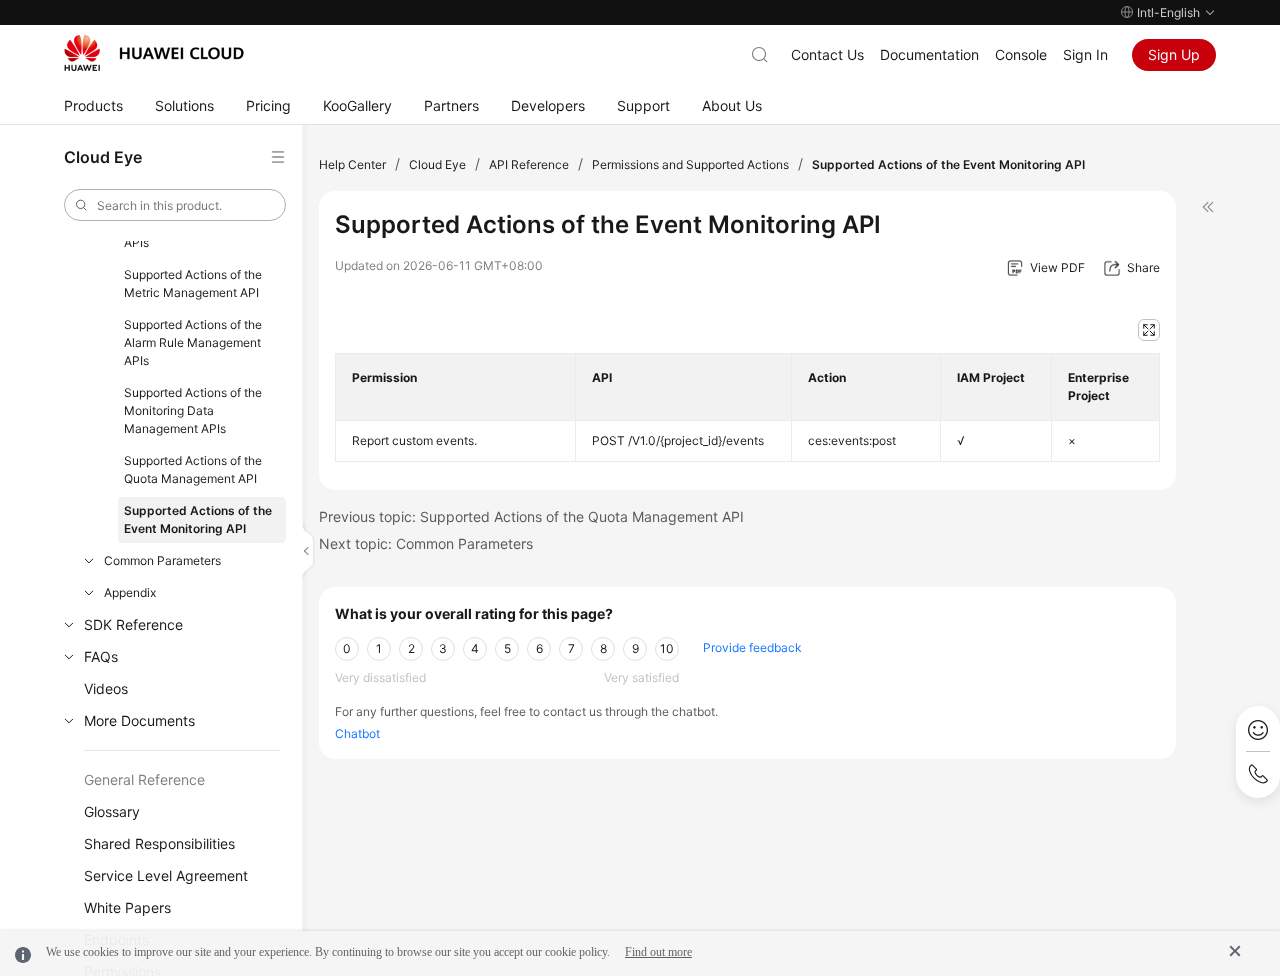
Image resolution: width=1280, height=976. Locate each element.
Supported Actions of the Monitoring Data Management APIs (193, 410)
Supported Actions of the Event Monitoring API (198, 519)
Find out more (658, 952)
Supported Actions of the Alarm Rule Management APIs (193, 342)
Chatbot (357, 733)
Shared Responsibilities (159, 843)
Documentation (929, 54)
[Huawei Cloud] (154, 53)
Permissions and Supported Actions (690, 164)
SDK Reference (133, 624)
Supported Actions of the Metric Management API (193, 283)
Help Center (352, 164)
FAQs (101, 656)
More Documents (139, 720)
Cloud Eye (437, 164)
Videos (106, 688)
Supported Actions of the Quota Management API (193, 469)
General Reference (144, 779)
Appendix (130, 592)
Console (1021, 54)
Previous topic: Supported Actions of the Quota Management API (531, 516)
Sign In (1085, 54)
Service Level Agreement (166, 875)
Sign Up (1174, 54)
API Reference (529, 164)
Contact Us (827, 54)
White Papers (127, 907)
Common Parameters (162, 560)
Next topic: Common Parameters (426, 543)
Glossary (112, 811)
